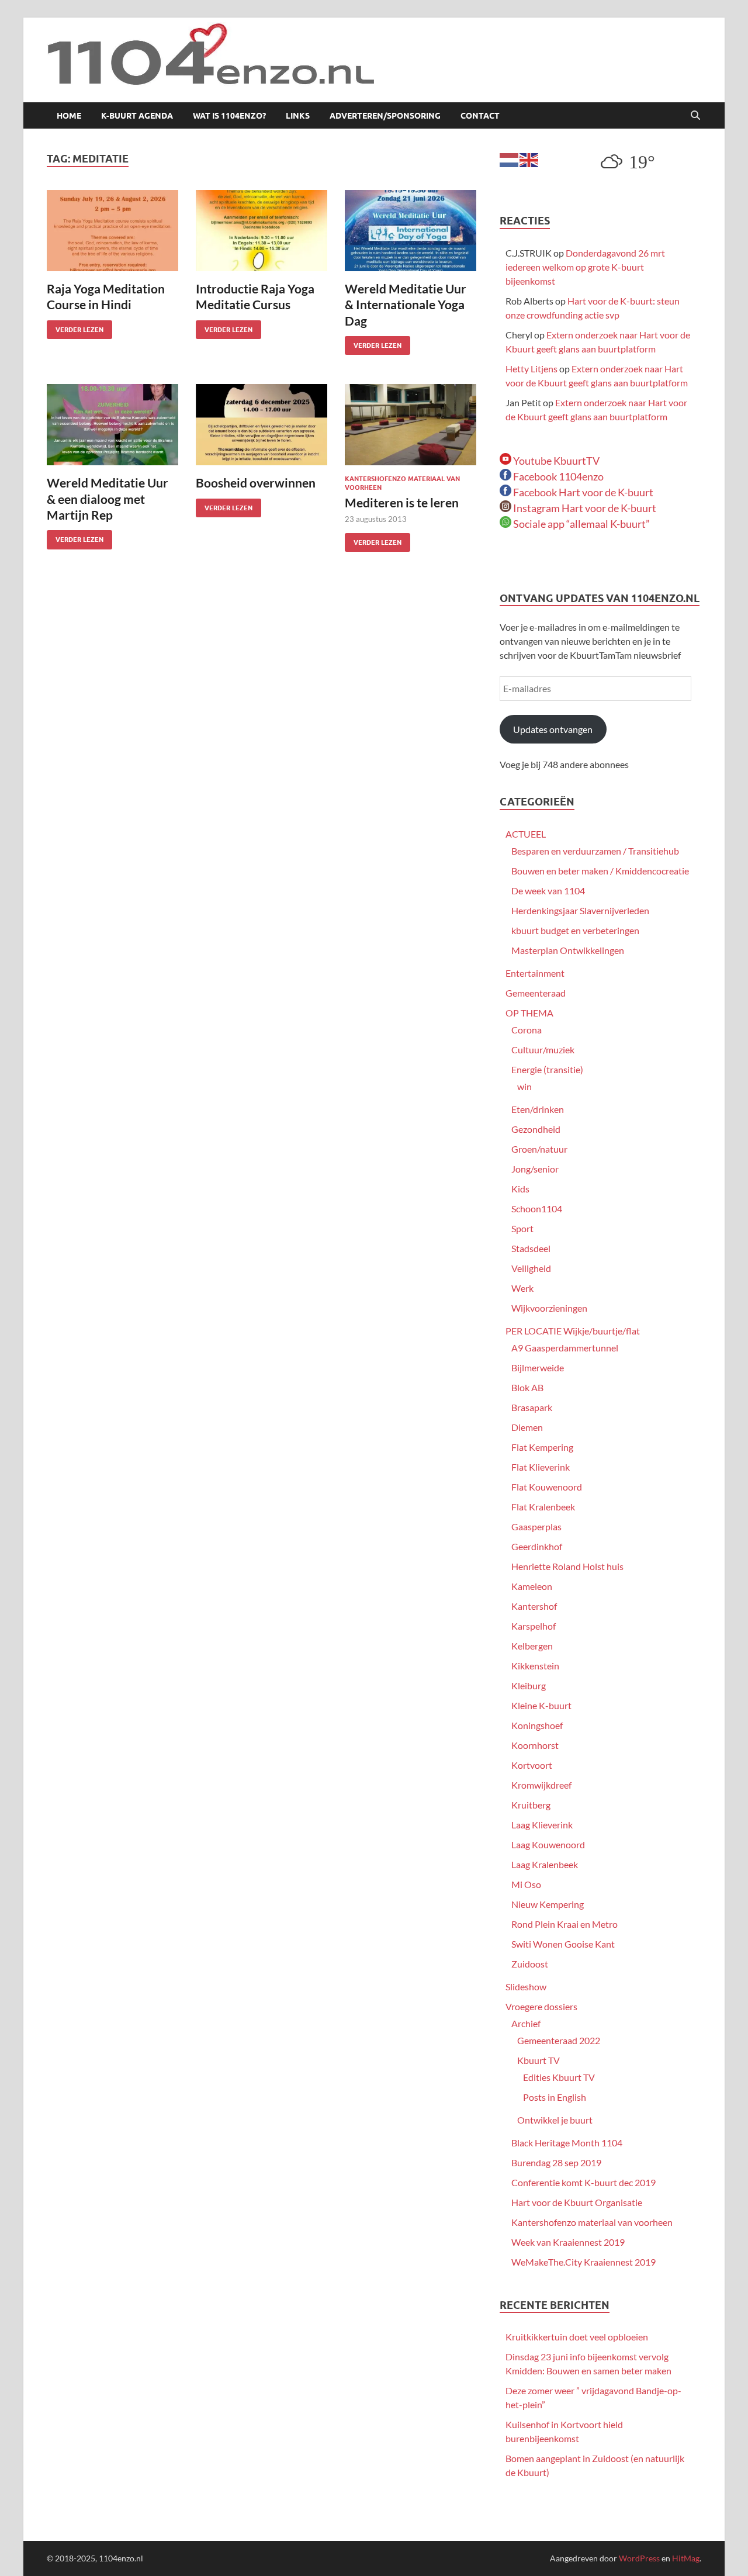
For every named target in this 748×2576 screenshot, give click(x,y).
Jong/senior (535, 1169)
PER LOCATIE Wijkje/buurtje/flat (573, 1331)
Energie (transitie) (547, 1069)
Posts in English (555, 2097)
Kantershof (534, 1606)
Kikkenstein (535, 1666)
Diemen (527, 1427)
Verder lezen (75, 327)
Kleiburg (529, 1685)
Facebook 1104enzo (557, 476)
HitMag (686, 2558)
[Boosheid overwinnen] (262, 425)
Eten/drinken (538, 1109)
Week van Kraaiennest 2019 (568, 2242)
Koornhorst (535, 1745)
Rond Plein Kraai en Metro (565, 1924)
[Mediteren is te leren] (411, 425)
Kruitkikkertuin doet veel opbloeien (577, 2337)
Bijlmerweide (538, 1367)
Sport (522, 1228)
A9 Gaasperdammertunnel (565, 1348)
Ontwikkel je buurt (555, 2120)
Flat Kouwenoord (547, 1487)
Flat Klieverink (541, 1467)
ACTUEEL (526, 834)
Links (298, 116)
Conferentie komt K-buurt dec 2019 (583, 2182)
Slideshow (526, 1987)
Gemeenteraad (536, 993)
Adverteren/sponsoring (385, 116)
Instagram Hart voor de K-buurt (584, 508)
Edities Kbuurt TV (559, 2077)
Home (69, 116)
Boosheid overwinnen (256, 483)
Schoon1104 (537, 1209)
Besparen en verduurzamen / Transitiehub (595, 851)
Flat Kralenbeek (543, 1507)
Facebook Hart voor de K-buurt (582, 492)
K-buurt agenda (137, 116)
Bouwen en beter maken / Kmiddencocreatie (600, 871)
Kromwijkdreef (541, 1785)
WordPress (639, 2558)
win (524, 1086)
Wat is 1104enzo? (229, 116)
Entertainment (535, 973)
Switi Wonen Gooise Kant (563, 1944)
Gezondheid (536, 1129)
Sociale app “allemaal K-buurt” (581, 524)
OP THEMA (529, 1013)
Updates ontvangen (553, 729)
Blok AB (527, 1387)
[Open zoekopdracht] (695, 116)
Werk (522, 1288)
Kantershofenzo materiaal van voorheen (592, 2222)
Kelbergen (532, 1646)
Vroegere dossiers (541, 2006)
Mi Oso (526, 1884)
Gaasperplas (536, 1526)
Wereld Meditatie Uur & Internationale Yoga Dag (406, 305)
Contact (480, 116)
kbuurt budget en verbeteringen (575, 930)
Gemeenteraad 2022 (559, 2040)
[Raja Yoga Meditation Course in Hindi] (112, 231)
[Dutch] (510, 159)
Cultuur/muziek (543, 1050)
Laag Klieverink (542, 1825)
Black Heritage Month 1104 (567, 2143)
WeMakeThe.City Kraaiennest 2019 (583, 2262)
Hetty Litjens (531, 369)
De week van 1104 (548, 891)
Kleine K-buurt (541, 1705)
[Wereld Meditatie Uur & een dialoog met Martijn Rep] (112, 425)
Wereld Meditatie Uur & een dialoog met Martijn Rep (108, 499)
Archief (526, 2023)
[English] (529, 159)
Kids (520, 1189)
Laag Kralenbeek (545, 1864)
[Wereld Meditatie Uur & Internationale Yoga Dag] (411, 231)
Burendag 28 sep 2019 (556, 2162)
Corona (527, 1030)
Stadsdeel (531, 1248)
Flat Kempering (542, 1447)
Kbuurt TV (539, 2060)
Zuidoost (530, 1964)
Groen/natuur (539, 1149)
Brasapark (532, 1407)
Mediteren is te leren (402, 502)
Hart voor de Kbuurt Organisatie (577, 2202)
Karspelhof (534, 1626)
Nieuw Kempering (548, 1904)
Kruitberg (531, 1805)
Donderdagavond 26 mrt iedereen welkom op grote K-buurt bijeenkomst (585, 267)
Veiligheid (531, 1268)
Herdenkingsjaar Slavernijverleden (580, 910)
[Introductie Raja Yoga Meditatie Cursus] (262, 231)
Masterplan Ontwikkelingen (568, 950)
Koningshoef (537, 1725)
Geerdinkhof (537, 1546)
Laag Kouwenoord (548, 1844)
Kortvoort (532, 1765)
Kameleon (532, 1586)
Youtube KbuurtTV (555, 461)
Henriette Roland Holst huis (567, 1566)
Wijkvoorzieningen (549, 1308)
